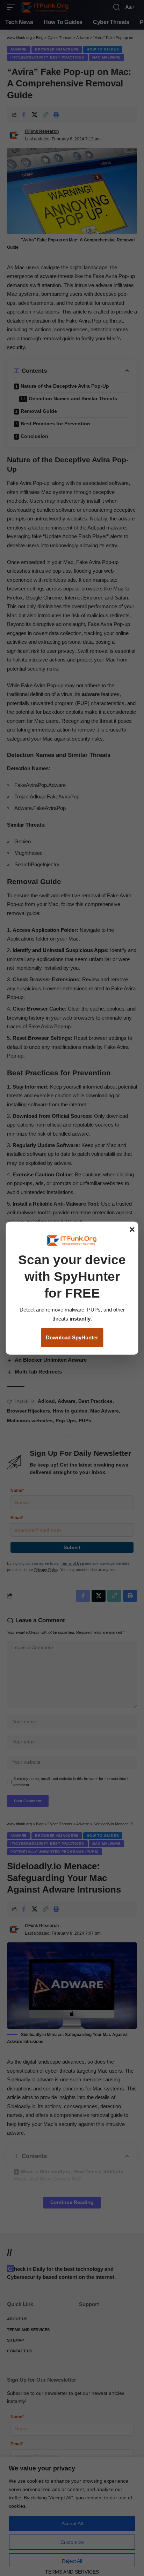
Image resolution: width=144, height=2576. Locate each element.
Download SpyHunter (72, 1337)
